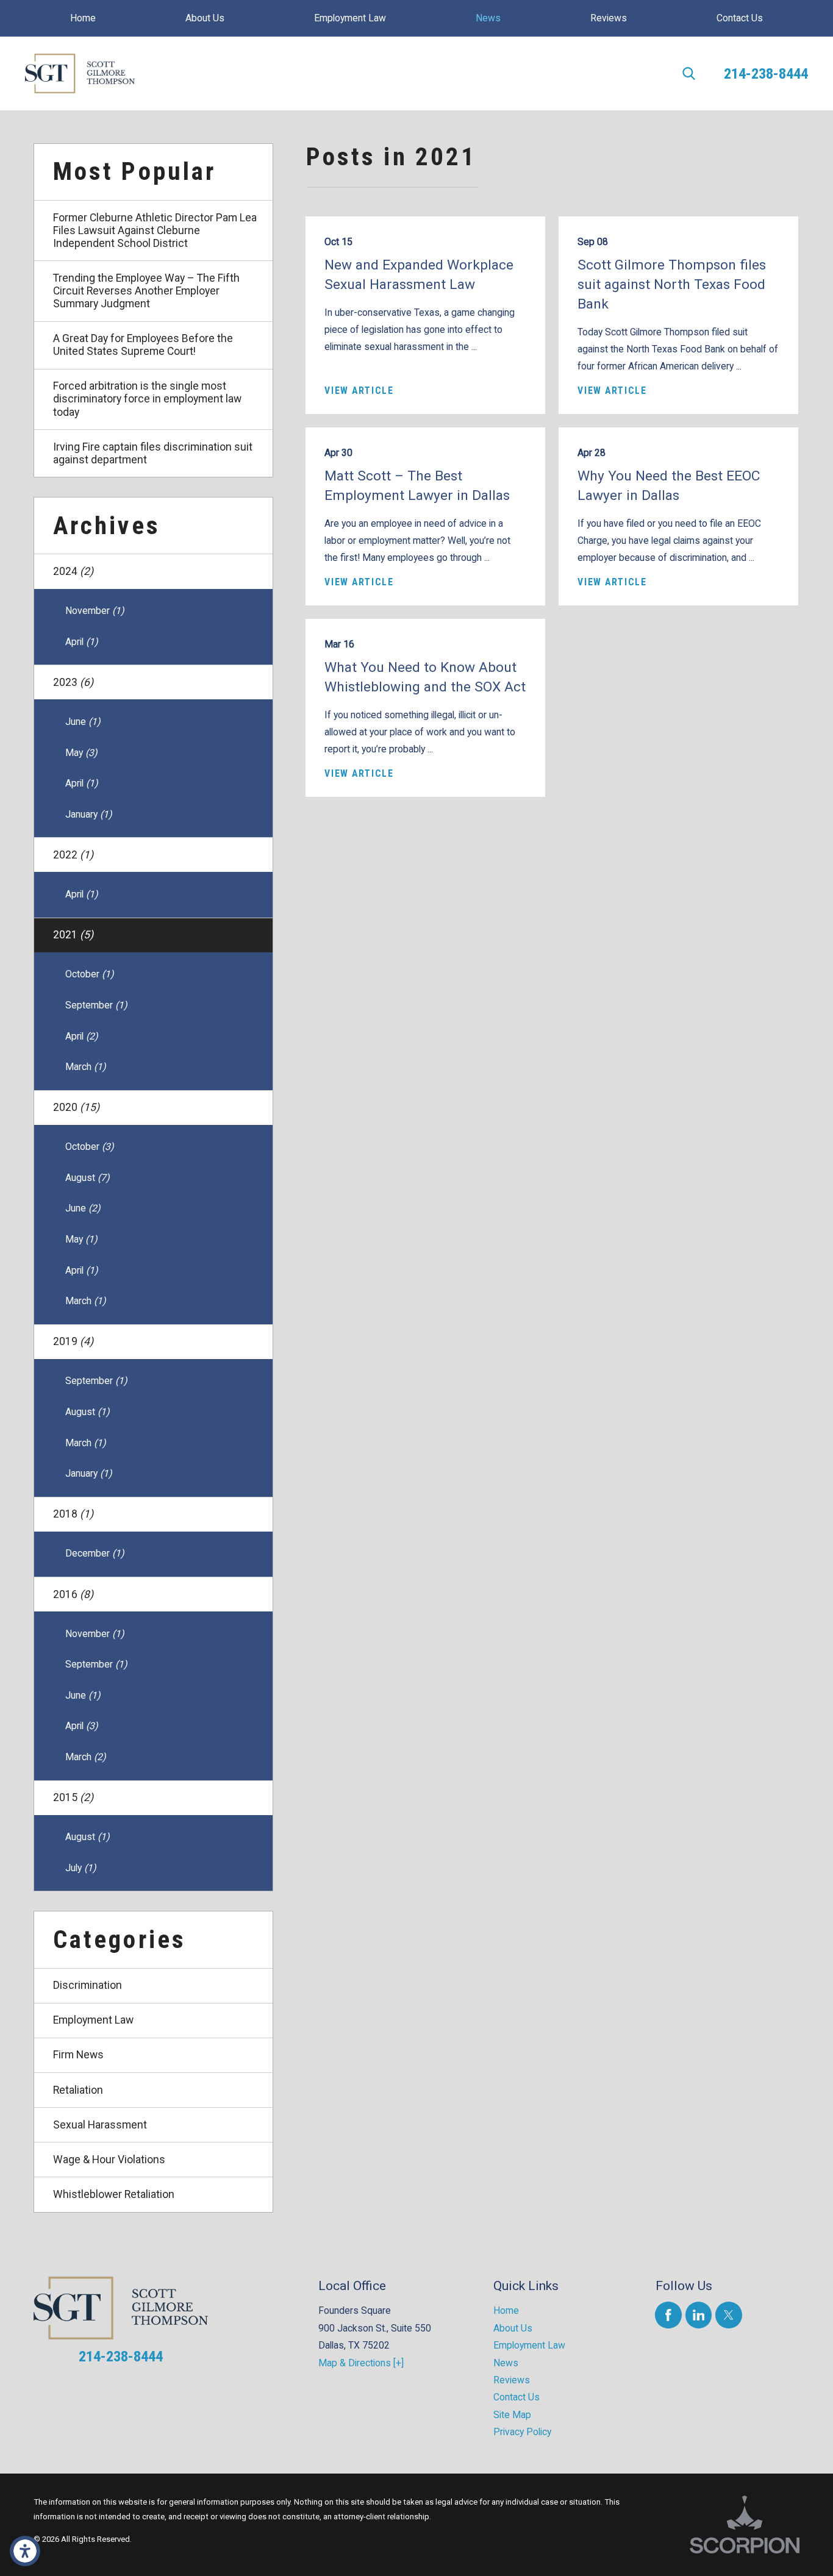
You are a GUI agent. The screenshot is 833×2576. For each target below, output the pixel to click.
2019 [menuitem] (73, 1341)
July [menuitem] (80, 1868)
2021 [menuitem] (73, 935)
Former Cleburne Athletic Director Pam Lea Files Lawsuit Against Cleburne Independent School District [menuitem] (155, 230)
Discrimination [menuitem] (88, 1985)
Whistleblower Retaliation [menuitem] (114, 2194)
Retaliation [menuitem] (78, 2090)
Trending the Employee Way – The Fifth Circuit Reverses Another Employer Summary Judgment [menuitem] (146, 291)
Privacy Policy (522, 2432)
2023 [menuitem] (73, 682)
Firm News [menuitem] (78, 2055)
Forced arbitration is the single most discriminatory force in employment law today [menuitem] (147, 399)
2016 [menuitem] (73, 1594)
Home (506, 2310)
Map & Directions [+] (361, 2363)
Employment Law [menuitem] (93, 2020)
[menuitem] (83, 18)
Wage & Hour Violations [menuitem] (109, 2160)
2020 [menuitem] (76, 1107)
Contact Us (517, 2397)
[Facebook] (668, 2315)
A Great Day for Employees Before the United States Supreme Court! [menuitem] (143, 345)
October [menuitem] (89, 974)
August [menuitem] (87, 1178)
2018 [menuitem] (73, 1514)
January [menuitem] (88, 814)
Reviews (512, 2380)
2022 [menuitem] (73, 855)
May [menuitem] (81, 753)
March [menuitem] (85, 1067)
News (506, 2363)
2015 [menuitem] (73, 1797)
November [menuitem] (95, 611)
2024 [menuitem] (73, 571)
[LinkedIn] (699, 2315)
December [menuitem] (95, 1553)
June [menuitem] (83, 722)
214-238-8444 (766, 73)
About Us (513, 2328)
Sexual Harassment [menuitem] (100, 2125)
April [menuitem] (81, 642)
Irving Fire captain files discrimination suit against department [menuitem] (153, 453)
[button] (25, 2551)
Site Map (512, 2415)
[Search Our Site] (689, 73)
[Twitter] (728, 2315)
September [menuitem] (96, 1005)
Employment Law (529, 2345)
